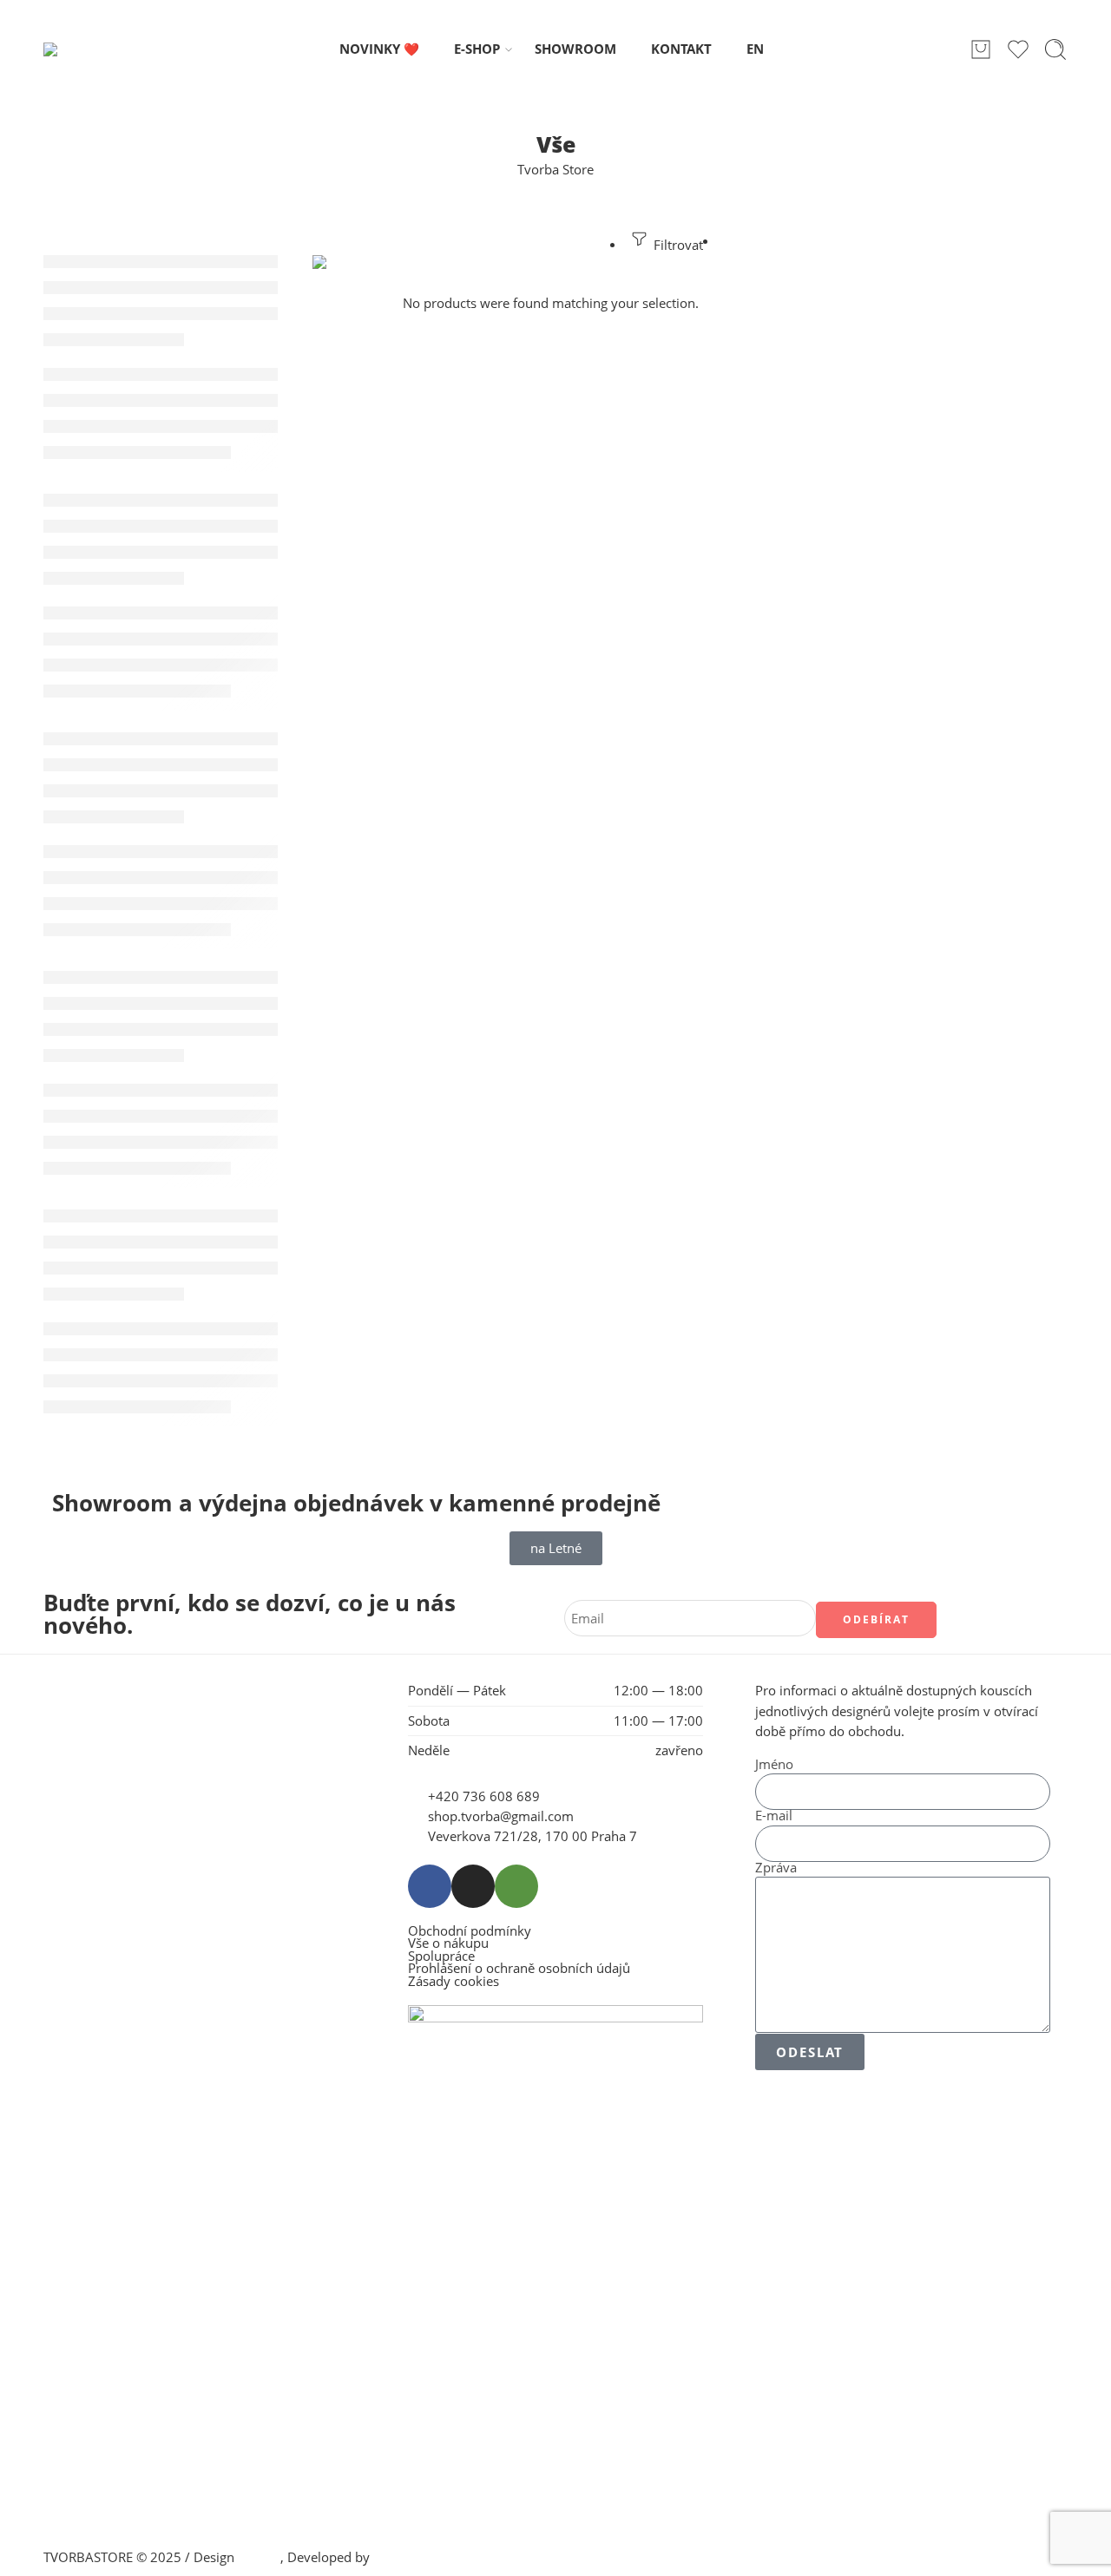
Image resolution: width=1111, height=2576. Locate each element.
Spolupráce (441, 1957)
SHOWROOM (575, 49)
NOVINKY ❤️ (379, 49)
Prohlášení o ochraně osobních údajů (519, 1969)
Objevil (259, 2557)
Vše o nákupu (448, 1944)
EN (755, 49)
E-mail (774, 1816)
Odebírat (876, 1619)
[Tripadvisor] (516, 1886)
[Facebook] (430, 1886)
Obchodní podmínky (470, 1932)
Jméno (774, 1765)
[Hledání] (1055, 49)
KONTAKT (681, 49)
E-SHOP (477, 49)
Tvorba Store (555, 170)
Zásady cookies (454, 1982)
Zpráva (776, 1868)
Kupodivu (402, 2557)
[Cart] (981, 49)
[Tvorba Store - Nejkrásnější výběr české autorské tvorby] (89, 49)
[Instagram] (473, 1886)
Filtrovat (677, 245)
